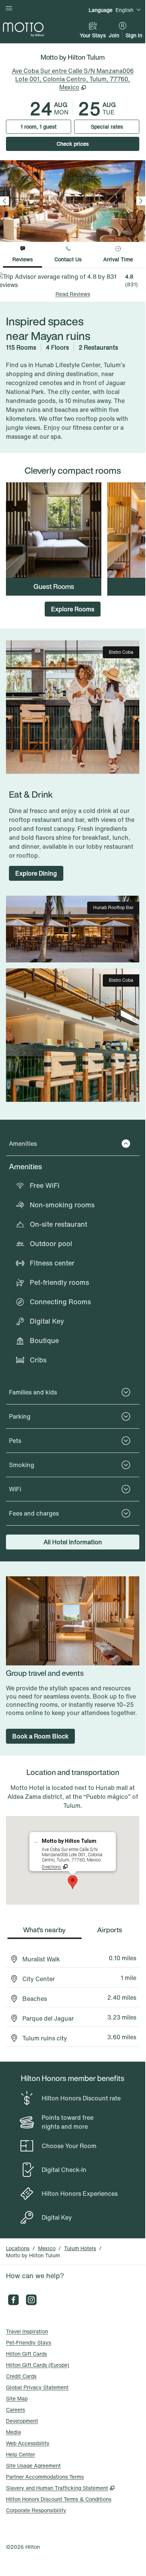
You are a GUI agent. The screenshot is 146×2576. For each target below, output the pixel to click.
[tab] (23, 255)
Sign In (134, 35)
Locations (18, 2248)
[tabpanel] (73, 285)
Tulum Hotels (80, 2248)
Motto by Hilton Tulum (33, 2255)
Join (114, 35)
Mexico (47, 2248)
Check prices (91, 144)
